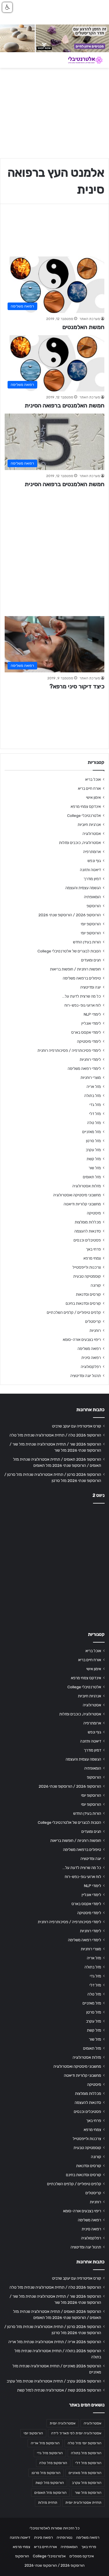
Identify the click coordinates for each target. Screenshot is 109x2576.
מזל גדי (95, 1105)
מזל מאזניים (92, 1132)
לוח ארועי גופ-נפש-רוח (83, 1005)
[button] (7, 7)
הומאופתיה (92, 897)
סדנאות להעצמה (88, 1231)
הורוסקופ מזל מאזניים (85, 2473)
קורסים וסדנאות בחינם (83, 1303)
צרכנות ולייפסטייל (87, 1267)
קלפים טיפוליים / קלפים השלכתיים (74, 1312)
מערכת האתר (90, 319)
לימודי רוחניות (90, 1059)
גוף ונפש (94, 861)
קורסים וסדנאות (88, 1294)
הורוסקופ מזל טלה (53, 2463)
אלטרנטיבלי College (84, 815)
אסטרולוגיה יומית (63, 2423)
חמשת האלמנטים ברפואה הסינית (65, 405)
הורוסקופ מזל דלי (88, 2463)
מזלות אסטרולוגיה (87, 1186)
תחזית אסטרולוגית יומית (83, 2503)
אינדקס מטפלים (82, 2556)
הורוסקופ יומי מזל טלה (85, 2443)
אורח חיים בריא (89, 788)
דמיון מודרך (92, 879)
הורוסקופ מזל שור (88, 2493)
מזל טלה (94, 1123)
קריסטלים (93, 1321)
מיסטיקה (94, 1213)
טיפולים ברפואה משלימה (82, 978)
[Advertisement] (54, 549)
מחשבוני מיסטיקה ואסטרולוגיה (77, 1195)
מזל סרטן (93, 1141)
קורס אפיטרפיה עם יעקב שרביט (77, 1426)
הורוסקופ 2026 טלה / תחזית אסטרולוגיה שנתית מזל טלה (55, 1435)
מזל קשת (94, 1159)
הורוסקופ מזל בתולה (86, 2453)
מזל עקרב (93, 1150)
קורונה (96, 1285)
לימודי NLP (92, 1014)
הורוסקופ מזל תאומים (50, 2493)
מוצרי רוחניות (91, 1077)
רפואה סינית (91, 1358)
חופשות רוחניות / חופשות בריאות (75, 969)
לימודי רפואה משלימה (84, 1068)
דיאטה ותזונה (90, 870)
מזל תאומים (92, 1177)
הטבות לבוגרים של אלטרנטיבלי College (69, 951)
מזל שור (95, 1168)
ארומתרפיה (92, 852)
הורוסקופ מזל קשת (50, 2483)
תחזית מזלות (48, 2503)
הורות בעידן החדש (87, 942)
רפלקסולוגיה (91, 1367)
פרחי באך (93, 1249)
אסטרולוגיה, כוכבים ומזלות (80, 843)
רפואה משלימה (89, 1348)
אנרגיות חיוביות (89, 824)
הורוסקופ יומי (91, 924)
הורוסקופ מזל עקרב (87, 2483)
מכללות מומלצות (88, 1222)
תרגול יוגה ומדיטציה (86, 1376)
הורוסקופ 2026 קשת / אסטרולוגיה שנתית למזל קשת (59, 2390)
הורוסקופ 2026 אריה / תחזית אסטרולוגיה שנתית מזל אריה (55, 2342)
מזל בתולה (93, 1096)
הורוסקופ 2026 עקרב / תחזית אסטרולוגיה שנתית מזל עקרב (54, 2381)
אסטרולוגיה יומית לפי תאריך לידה (76, 2433)
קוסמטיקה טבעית (87, 1276)
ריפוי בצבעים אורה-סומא (82, 1339)
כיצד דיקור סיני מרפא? (77, 686)
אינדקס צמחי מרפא (86, 806)
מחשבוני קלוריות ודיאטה (82, 1204)
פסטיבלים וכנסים (87, 1240)
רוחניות (95, 1330)
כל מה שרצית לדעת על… (82, 996)
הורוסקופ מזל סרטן (46, 2473)
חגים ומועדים (91, 960)
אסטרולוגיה (92, 834)
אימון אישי (93, 797)
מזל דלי (95, 1114)
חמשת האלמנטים (83, 327)
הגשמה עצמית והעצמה (83, 888)
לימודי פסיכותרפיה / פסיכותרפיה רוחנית (69, 1050)
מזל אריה (94, 1086)
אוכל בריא (93, 779)
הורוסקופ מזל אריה (45, 2443)
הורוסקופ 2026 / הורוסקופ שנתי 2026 (70, 915)
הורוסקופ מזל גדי (50, 2453)
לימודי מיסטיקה (89, 1041)
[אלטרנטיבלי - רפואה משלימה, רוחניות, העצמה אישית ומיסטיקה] (81, 60)
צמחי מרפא (92, 1258)
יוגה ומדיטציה (91, 987)
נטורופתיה (65, 2537)
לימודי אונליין (91, 1023)
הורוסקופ (94, 906)
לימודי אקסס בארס (86, 1032)
